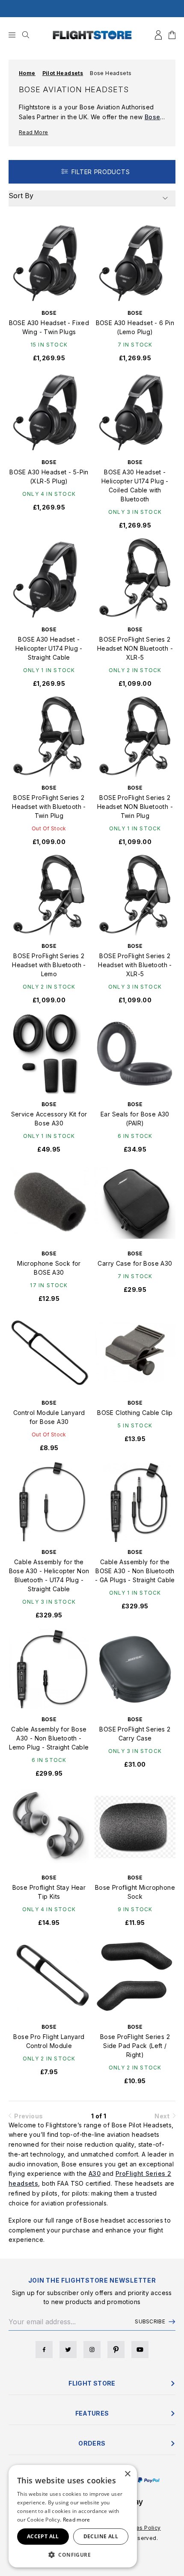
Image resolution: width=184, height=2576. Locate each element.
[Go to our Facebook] (44, 2350)
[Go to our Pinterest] (116, 2350)
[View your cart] (172, 35)
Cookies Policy (141, 2528)
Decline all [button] (101, 2536)
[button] (73, 2555)
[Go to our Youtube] (140, 2350)
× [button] (127, 2474)
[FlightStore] (92, 35)
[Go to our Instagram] (92, 2350)
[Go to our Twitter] (68, 2350)
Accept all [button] (43, 2536)
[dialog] (73, 2516)
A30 (95, 2173)
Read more (77, 2520)
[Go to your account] (158, 35)
